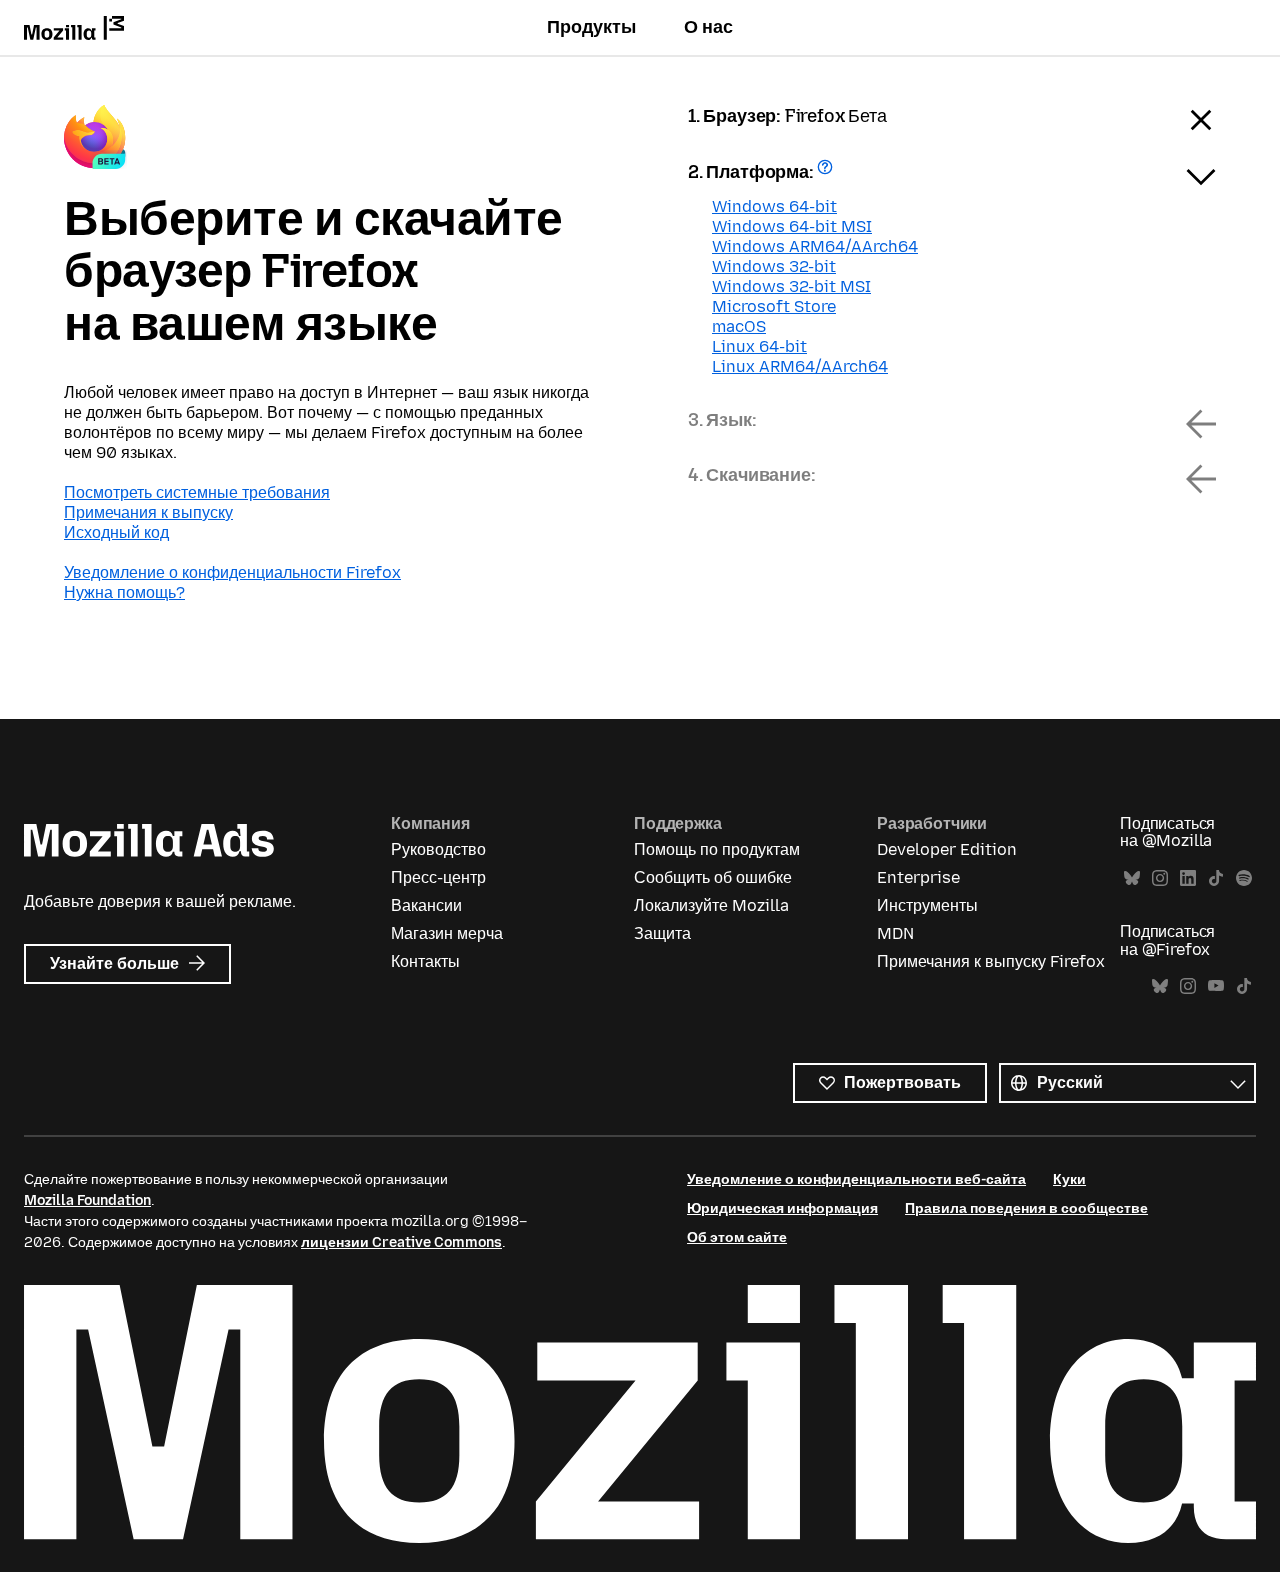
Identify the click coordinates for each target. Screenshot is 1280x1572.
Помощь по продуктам (717, 849)
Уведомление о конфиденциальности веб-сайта (856, 1179)
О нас (708, 27)
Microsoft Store (774, 306)
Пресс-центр (438, 877)
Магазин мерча (447, 933)
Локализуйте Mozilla (711, 905)
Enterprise (918, 877)
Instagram (1160, 878)
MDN (895, 933)
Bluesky (1132, 878)
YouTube (1216, 986)
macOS (739, 326)
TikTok (1216, 878)
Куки (1069, 1179)
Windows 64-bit (774, 206)
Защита (662, 933)
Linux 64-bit (759, 346)
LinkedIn (1188, 878)
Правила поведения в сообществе (1026, 1208)
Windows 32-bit (774, 266)
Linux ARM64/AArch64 (800, 366)
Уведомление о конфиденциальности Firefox (232, 572)
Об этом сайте (737, 1237)
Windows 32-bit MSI (791, 286)
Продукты (591, 27)
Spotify (1244, 878)
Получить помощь (827, 173)
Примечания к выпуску (148, 512)
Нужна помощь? (124, 592)
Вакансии (426, 905)
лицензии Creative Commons (401, 1242)
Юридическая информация (782, 1208)
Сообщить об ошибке (713, 877)
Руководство (438, 849)
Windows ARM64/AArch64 (815, 246)
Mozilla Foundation (87, 1200)
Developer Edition (947, 849)
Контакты (425, 961)
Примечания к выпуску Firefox (991, 961)
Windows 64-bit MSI (792, 226)
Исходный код (116, 532)
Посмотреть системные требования (197, 492)
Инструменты (927, 905)
